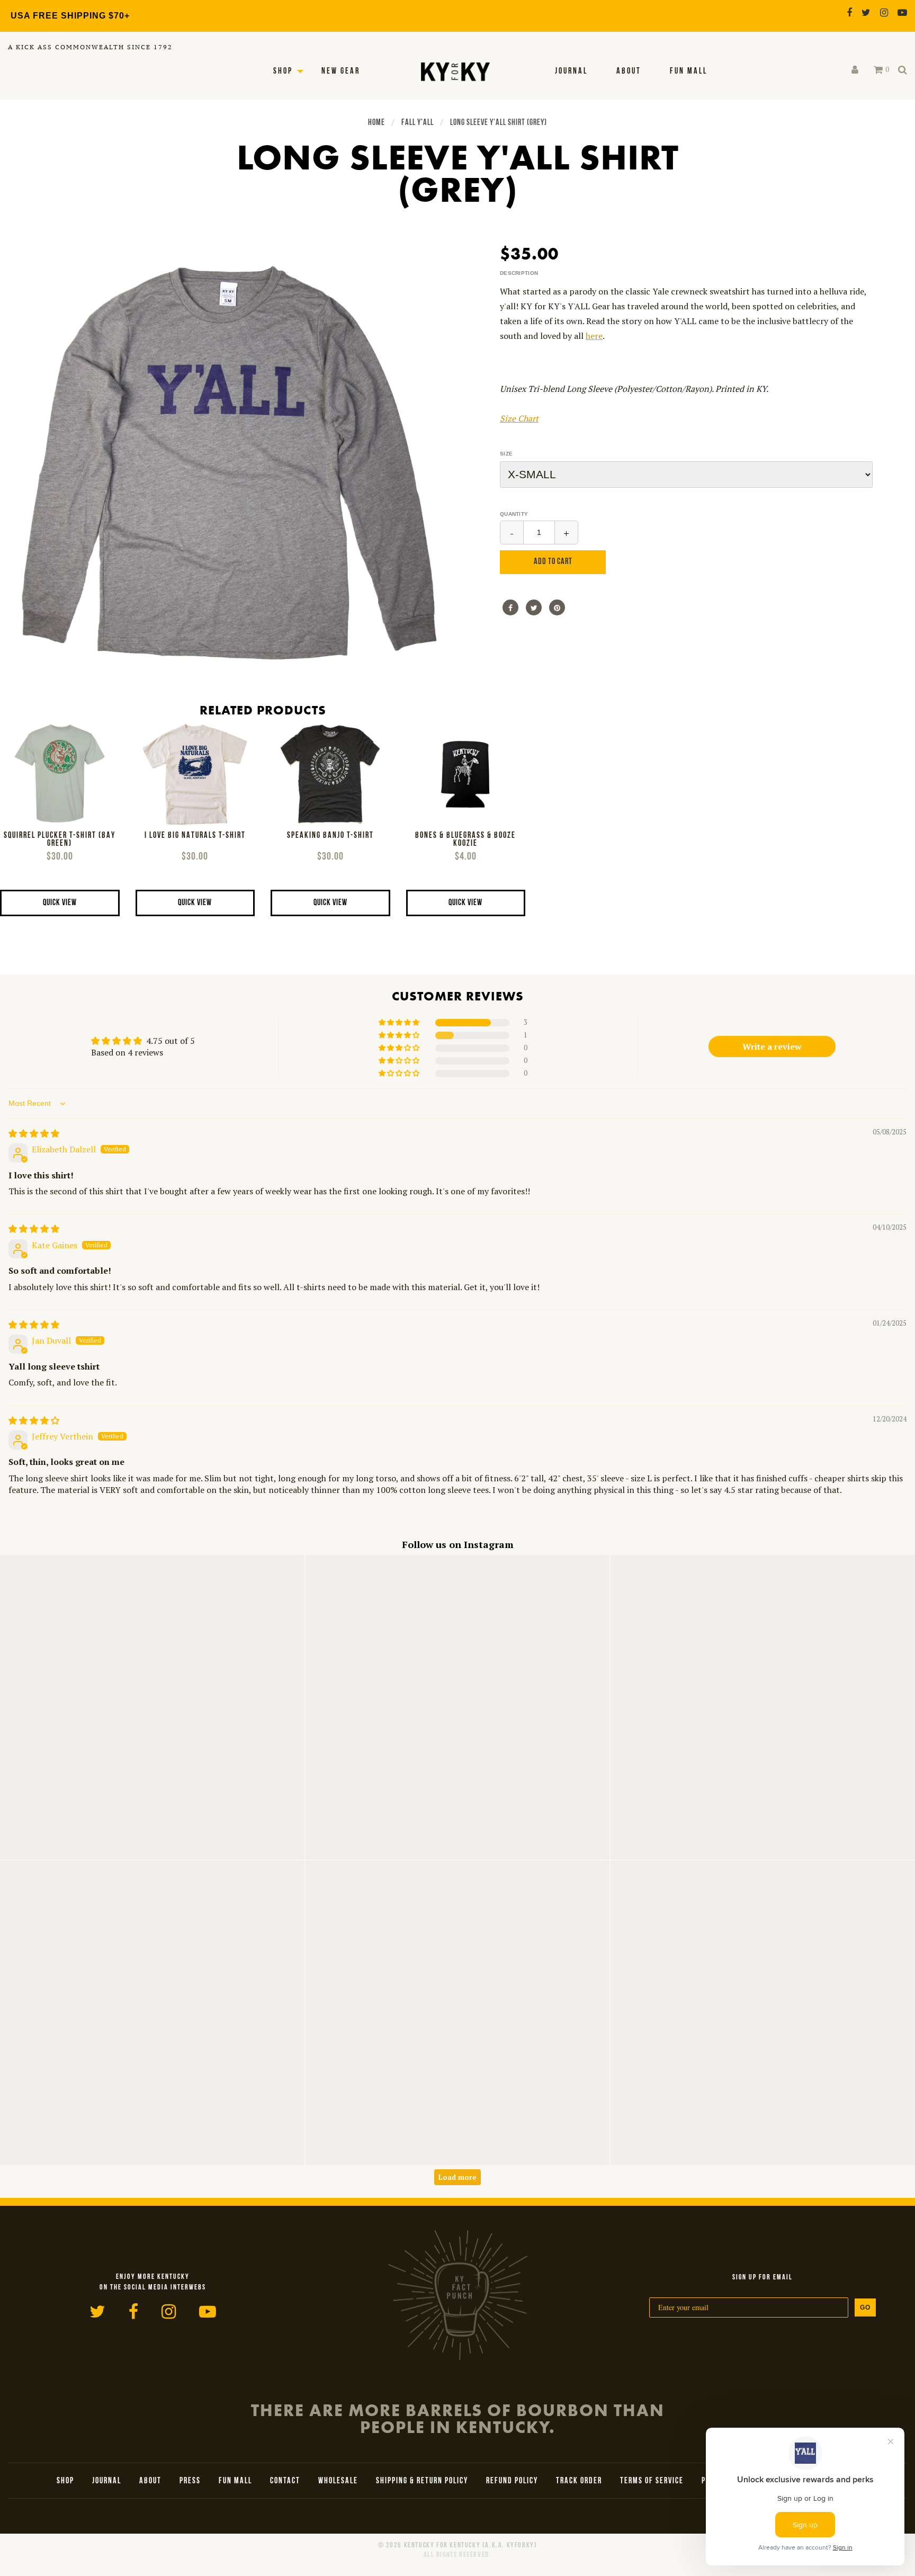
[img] (34, 1133)
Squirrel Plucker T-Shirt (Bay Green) (60, 840)
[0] (878, 70)
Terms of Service (652, 2481)
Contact (285, 2481)
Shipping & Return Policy (422, 2481)
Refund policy (512, 2481)
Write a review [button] (772, 1046)
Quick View (60, 903)
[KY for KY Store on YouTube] (902, 12)
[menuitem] (571, 71)
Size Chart (519, 418)
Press (190, 2481)
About (629, 71)
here (594, 336)
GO (865, 2307)
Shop (283, 71)
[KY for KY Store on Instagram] (884, 12)
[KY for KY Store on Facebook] (849, 12)
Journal (571, 71)
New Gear (341, 71)
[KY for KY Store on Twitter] (866, 12)
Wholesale (338, 2481)
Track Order (579, 2481)
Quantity (514, 514)
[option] (229, 462)
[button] (400, 1023)
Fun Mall (689, 71)
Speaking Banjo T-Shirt (330, 836)
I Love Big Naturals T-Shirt (195, 836)
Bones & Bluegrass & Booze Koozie (465, 840)
